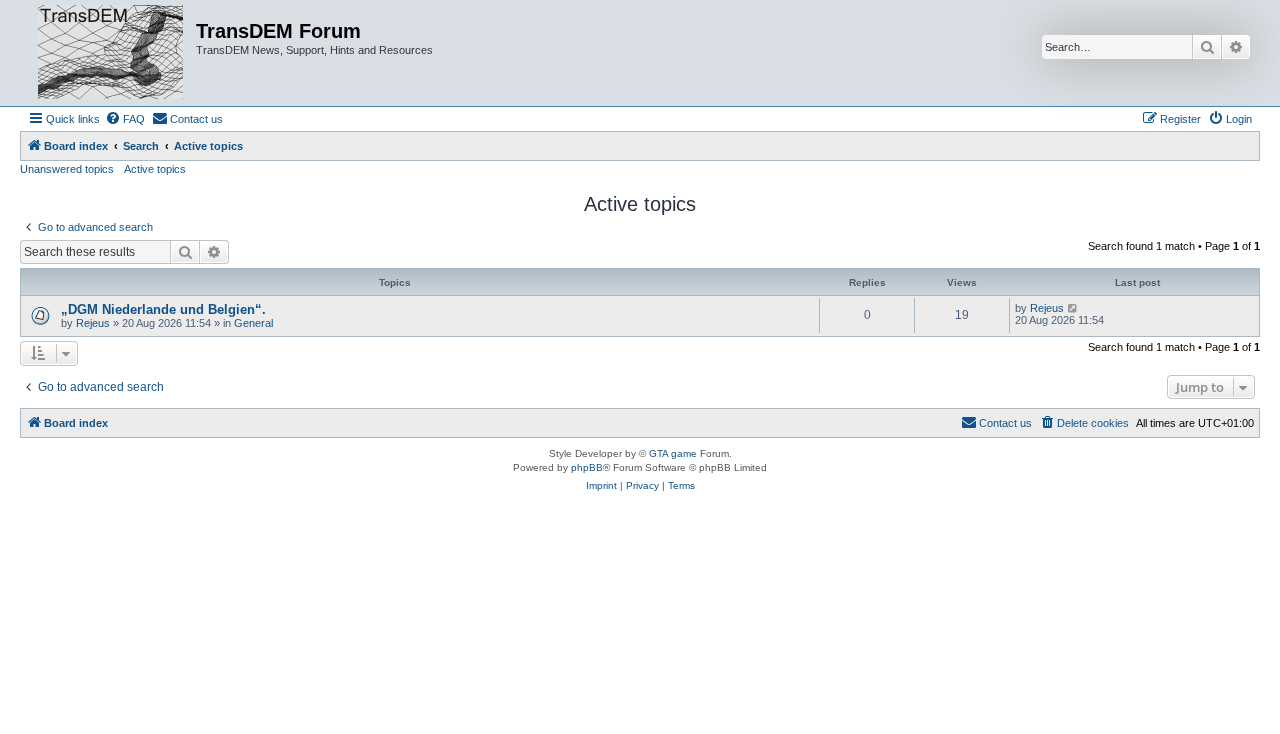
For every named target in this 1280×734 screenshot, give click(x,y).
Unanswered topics (67, 169)
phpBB (587, 467)
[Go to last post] (1073, 308)
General (253, 323)
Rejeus (93, 323)
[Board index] (110, 53)
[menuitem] (125, 119)
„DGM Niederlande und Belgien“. (163, 309)
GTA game (673, 453)
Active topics (155, 169)
